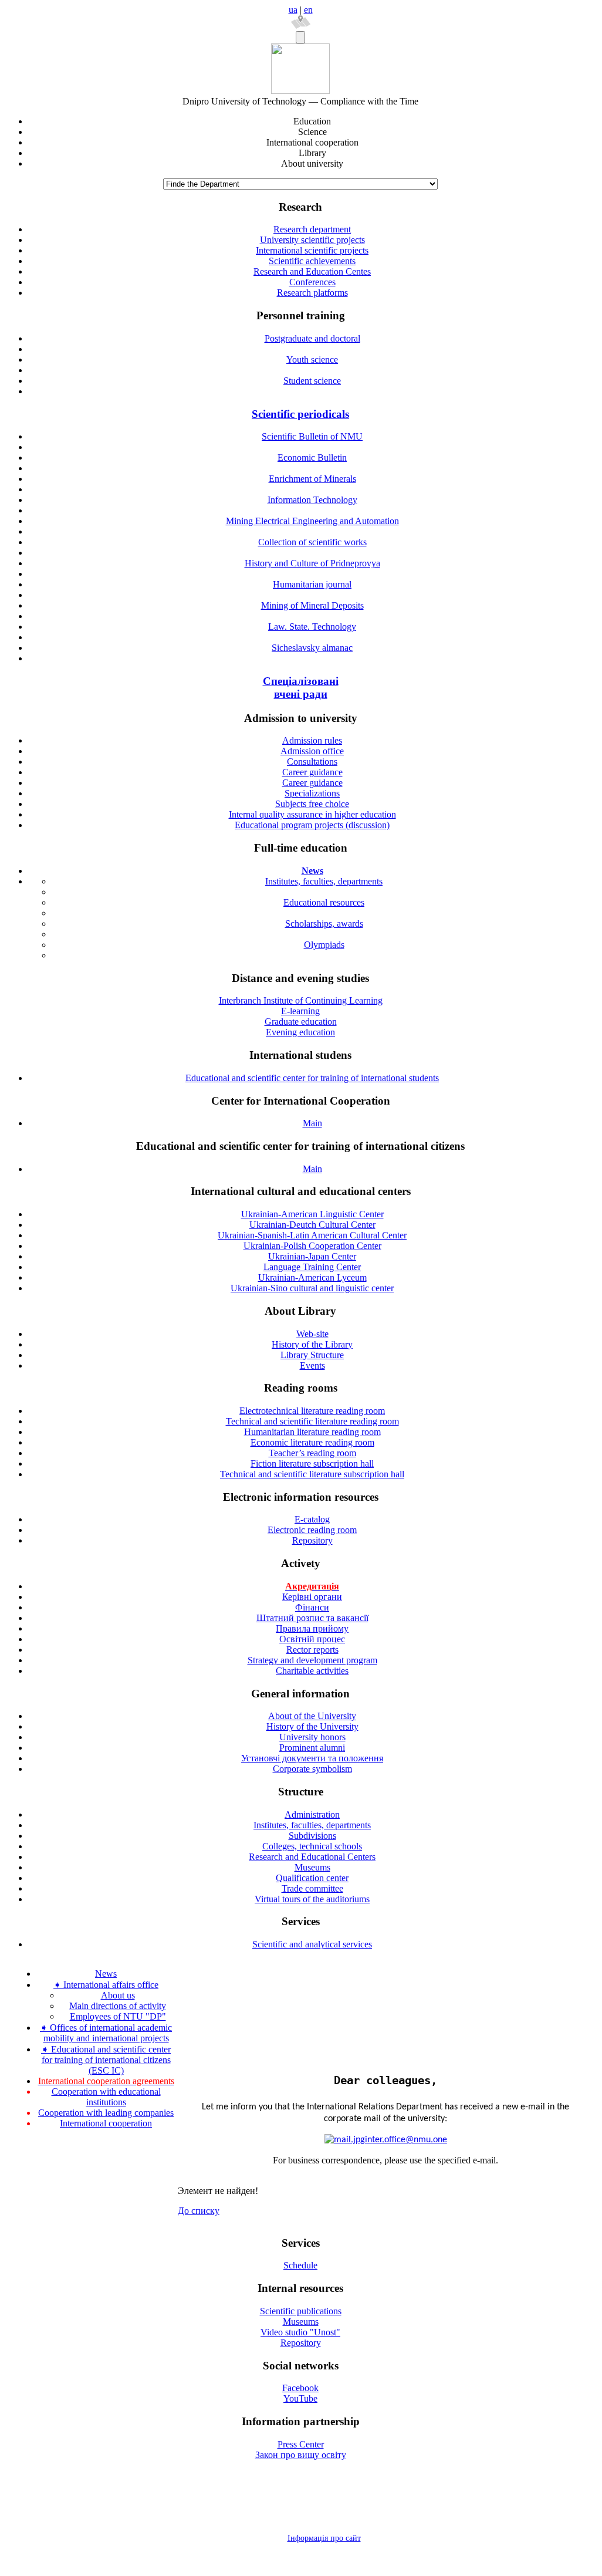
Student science (312, 381)
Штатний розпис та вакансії (312, 1618)
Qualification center (312, 1878)
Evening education (300, 1032)
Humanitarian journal (312, 584)
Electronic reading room (312, 1530)
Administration (312, 1814)
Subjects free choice (312, 804)
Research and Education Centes (312, 271)
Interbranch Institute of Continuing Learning (301, 1000)
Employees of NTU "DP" (118, 2016)
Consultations (312, 762)
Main (312, 1123)
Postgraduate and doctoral (312, 338)
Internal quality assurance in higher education (312, 814)
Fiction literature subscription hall (312, 1463)
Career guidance (312, 772)
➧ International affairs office (106, 1985)
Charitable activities (312, 1671)
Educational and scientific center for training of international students (312, 1078)
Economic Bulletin (312, 458)
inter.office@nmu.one (406, 2140)
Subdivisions (312, 1836)
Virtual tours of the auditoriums (312, 1899)
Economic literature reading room (312, 1442)
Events (312, 1365)
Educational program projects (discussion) (312, 825)
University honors (312, 1737)
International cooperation (106, 2123)
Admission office (312, 751)
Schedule (300, 2265)
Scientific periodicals (300, 414)
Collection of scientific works (312, 542)
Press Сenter (301, 2444)
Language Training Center (312, 1267)
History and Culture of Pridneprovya (312, 563)
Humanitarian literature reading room (312, 1432)
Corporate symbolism (312, 1769)
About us (118, 1995)
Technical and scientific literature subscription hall (312, 1474)
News (106, 1974)
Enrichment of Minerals (312, 479)
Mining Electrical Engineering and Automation (312, 521)
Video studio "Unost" (300, 2332)
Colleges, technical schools (312, 1846)
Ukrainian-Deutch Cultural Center (312, 1225)
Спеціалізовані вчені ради (301, 688)
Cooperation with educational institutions (106, 2097)
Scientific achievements (312, 261)
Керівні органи (312, 1597)
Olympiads (324, 945)
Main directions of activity (118, 2006)
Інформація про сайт (324, 2538)
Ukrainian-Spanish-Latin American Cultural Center (312, 1235)
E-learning (300, 1011)
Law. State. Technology (312, 627)
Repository (312, 1540)
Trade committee (312, 1888)
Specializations (312, 793)
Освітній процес (312, 1639)
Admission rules (312, 740)
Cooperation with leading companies (106, 2113)
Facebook (300, 2388)
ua (293, 10)
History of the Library (312, 1344)
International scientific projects (312, 250)
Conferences (312, 282)
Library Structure (312, 1355)
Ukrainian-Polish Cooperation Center (312, 1246)
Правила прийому (312, 1628)
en (308, 10)
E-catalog (312, 1519)
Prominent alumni (312, 1748)
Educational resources (324, 902)
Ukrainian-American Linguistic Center (312, 1214)
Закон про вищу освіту (301, 2455)
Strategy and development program (312, 1660)
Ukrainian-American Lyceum (312, 1277)
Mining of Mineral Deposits (312, 605)
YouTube (300, 2398)
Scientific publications (301, 2311)
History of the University (312, 1726)
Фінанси (312, 1607)
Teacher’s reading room (312, 1453)
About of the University (312, 1716)
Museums (312, 1867)
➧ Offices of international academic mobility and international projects (106, 2033)
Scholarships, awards (324, 924)
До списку (199, 2211)
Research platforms (312, 293)
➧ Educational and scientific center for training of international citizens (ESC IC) (106, 2060)
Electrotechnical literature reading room (312, 1411)
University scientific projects (312, 240)
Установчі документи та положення (312, 1758)
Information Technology (312, 500)
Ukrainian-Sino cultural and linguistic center (312, 1288)
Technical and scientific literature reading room (312, 1421)
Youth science (312, 359)
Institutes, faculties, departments (324, 881)
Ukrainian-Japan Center (312, 1256)
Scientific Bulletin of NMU (312, 436)
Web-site (312, 1334)
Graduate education (301, 1022)
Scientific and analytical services (312, 1944)
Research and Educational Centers (312, 1857)
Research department (312, 229)
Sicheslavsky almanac (312, 648)
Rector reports (312, 1650)
